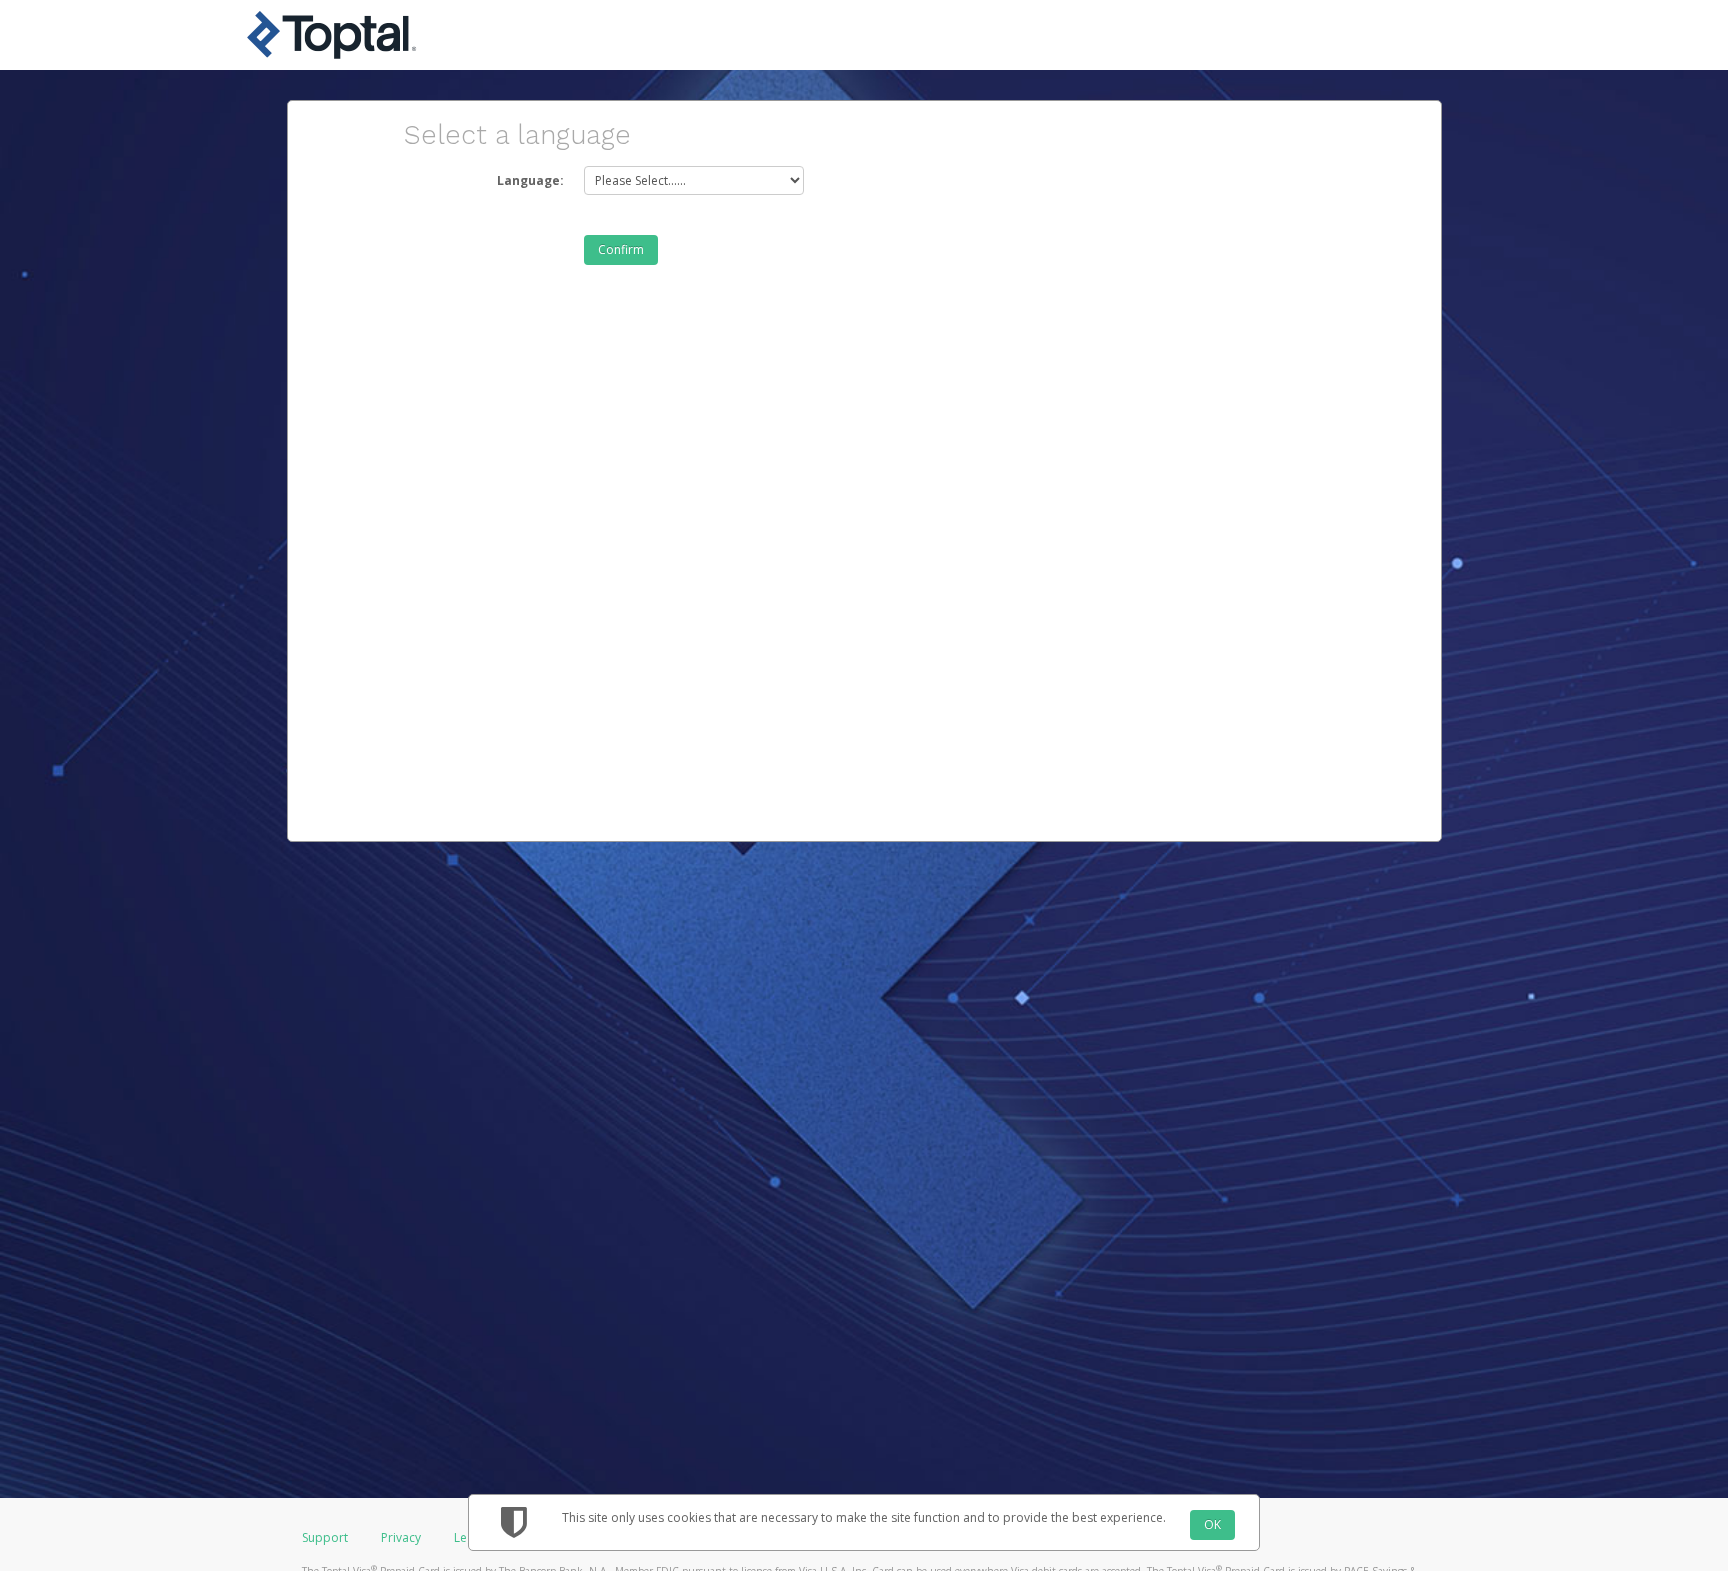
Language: (530, 180)
